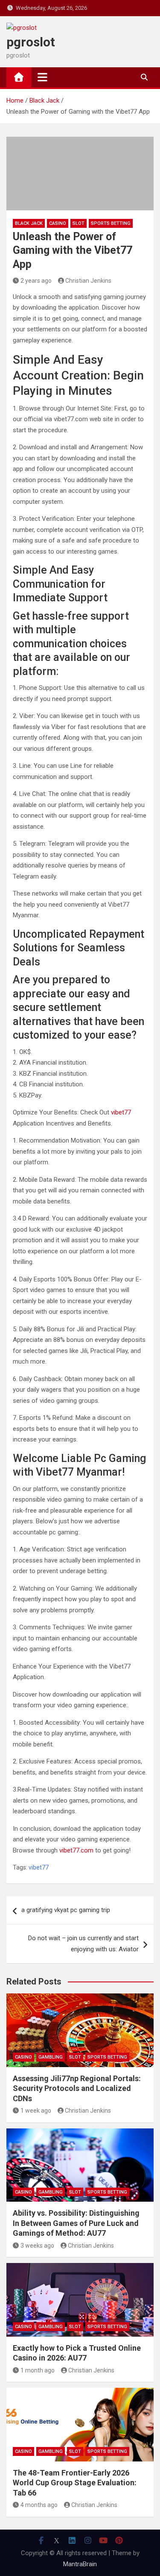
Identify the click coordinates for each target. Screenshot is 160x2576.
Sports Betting (111, 223)
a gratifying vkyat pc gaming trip (66, 1910)
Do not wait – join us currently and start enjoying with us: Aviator (83, 1944)
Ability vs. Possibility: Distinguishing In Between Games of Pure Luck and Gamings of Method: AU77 (76, 2223)
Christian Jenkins (88, 281)
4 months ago (39, 2505)
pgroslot (31, 42)
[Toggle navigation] (42, 77)
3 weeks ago (37, 2246)
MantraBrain (80, 2564)
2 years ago (36, 281)
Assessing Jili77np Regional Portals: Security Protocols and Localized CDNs (77, 2088)
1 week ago (36, 2111)
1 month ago (38, 2370)
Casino (58, 223)
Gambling (51, 2057)
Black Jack (29, 223)
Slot (79, 223)
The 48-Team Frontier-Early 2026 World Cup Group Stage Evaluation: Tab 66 (75, 2483)
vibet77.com (76, 1850)
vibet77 (121, 1112)
